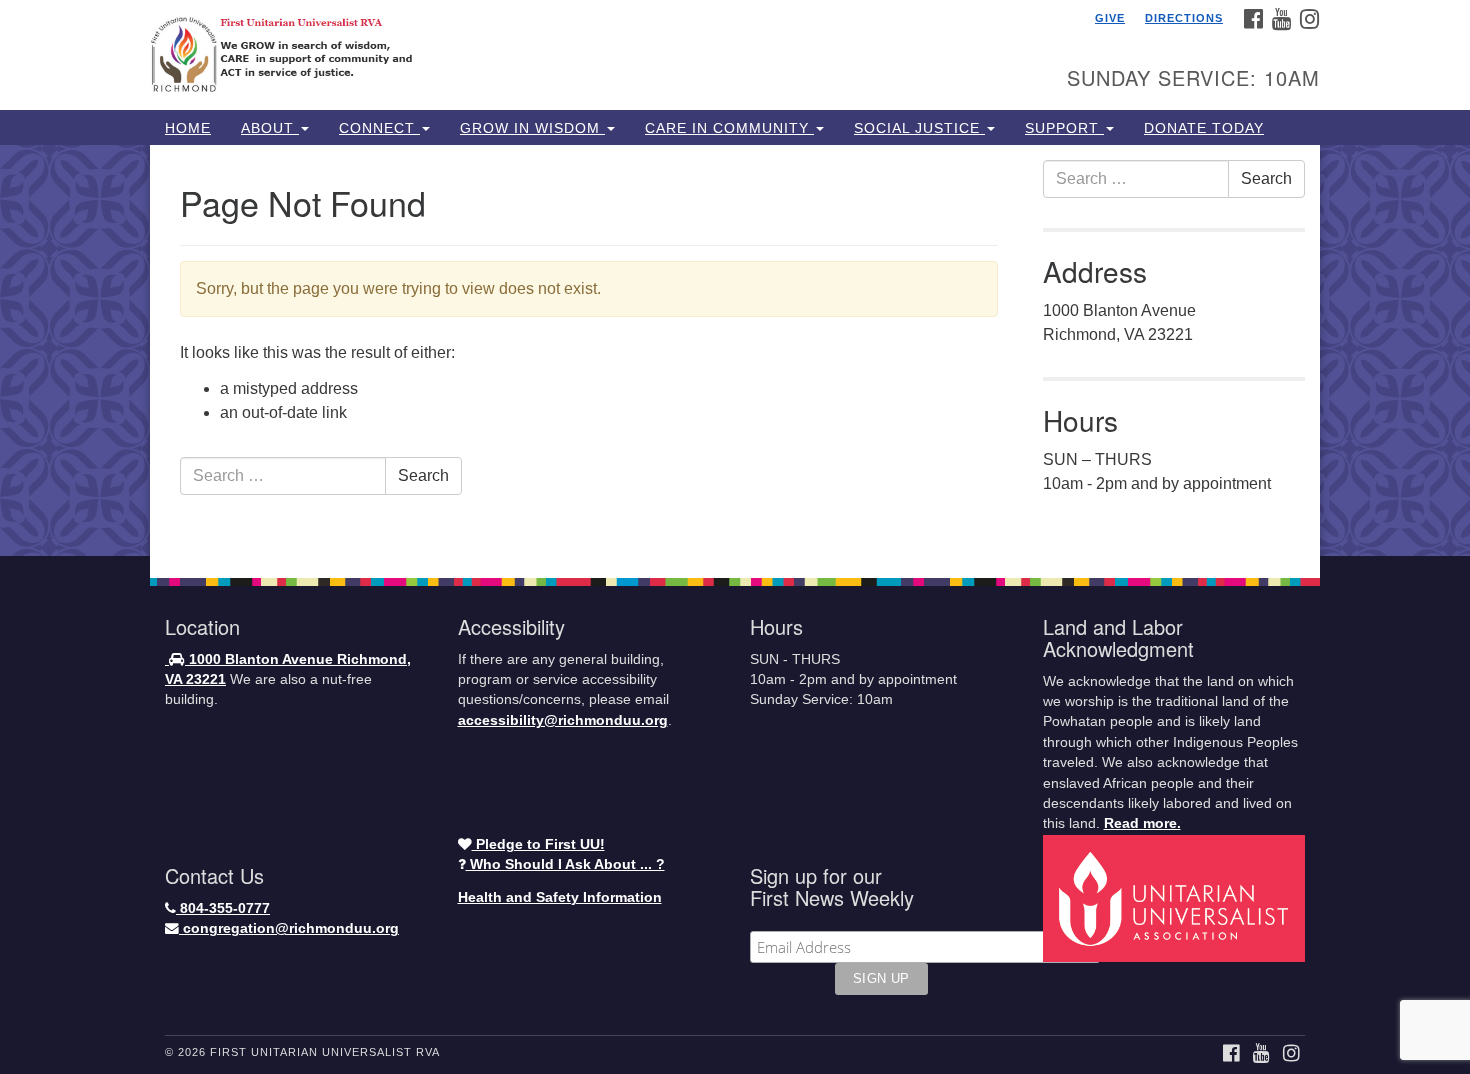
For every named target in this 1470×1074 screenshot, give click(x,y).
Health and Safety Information (560, 897)
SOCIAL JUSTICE (919, 128)
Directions (1184, 18)
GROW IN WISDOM (532, 128)
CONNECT (379, 128)
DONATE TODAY (1204, 128)
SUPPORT (1064, 128)
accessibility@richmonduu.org (563, 720)
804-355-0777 (223, 908)
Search (423, 475)
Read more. (1142, 823)
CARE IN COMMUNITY (729, 128)
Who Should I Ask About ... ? (565, 864)
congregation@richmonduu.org (289, 928)
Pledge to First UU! (538, 844)
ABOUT (270, 128)
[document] (735, 350)
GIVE (1110, 18)
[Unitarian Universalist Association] (1177, 897)
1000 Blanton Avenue (261, 659)
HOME (188, 128)
